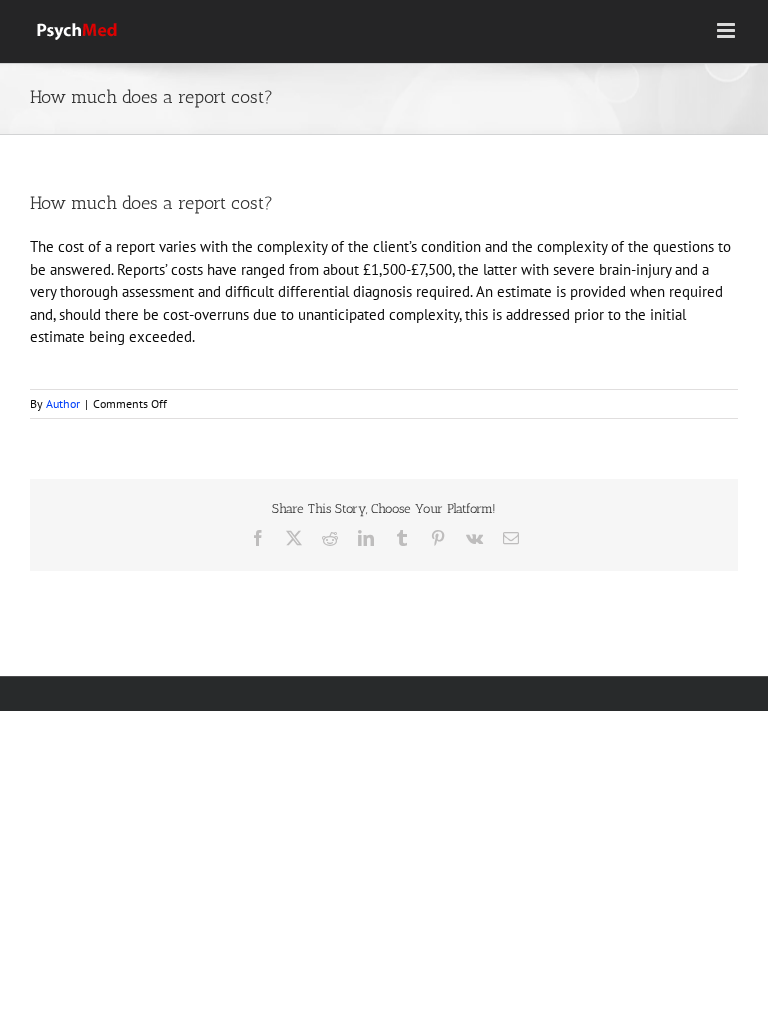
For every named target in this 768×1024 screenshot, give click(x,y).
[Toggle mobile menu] (727, 30)
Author (63, 403)
